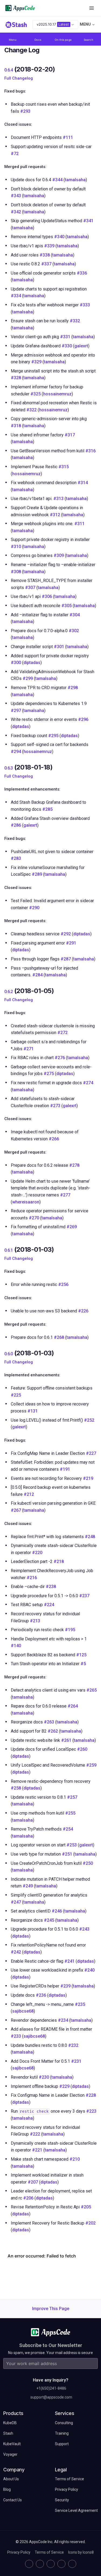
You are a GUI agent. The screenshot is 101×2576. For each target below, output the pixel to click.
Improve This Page (51, 2309)
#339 (49, 246)
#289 (37, 874)
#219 (88, 1478)
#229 (64, 2086)
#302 (74, 631)
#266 (54, 1139)
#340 (59, 237)
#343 (16, 196)
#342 (16, 212)
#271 (29, 1049)
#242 (16, 1952)
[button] (92, 8)
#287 (66, 959)
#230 (44, 2077)
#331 (65, 337)
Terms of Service (49, 2552)
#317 (70, 435)
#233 (16, 2036)
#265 (92, 1690)
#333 (85, 305)
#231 (76, 2061)
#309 (59, 555)
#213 (35, 1621)
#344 (57, 180)
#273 (55, 1106)
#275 (49, 1074)
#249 (28, 1886)
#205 (86, 2207)
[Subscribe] (92, 2363)
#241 (69, 1961)
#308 (16, 572)
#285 (47, 809)
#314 (83, 483)
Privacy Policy (19, 2552)
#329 (36, 362)
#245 (49, 1920)
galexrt (81, 346)
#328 (16, 378)
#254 (68, 1829)
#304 (75, 615)
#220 (37, 1553)
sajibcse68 (23, 2011)
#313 (58, 499)
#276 (60, 1058)
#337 (46, 264)
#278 (74, 1165)
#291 (71, 943)
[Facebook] (61, 2564)
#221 (37, 2150)
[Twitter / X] (40, 2564)
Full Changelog (19, 78)
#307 (30, 588)
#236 (41, 1995)
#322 (32, 410)
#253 (72, 1845)
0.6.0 (8, 1354)
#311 (79, 524)
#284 (37, 975)
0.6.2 (8, 992)
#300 (16, 663)
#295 (53, 736)
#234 (63, 2020)
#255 (70, 1813)
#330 (67, 346)
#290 (34, 908)
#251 (67, 1854)
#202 (90, 2223)
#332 (75, 321)
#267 (16, 1510)
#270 (34, 1218)
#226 (83, 1311)
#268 (59, 1337)
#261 (66, 1740)
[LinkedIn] (51, 2564)
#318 (16, 426)
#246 (57, 1911)
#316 (90, 451)
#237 (84, 1596)
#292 (66, 934)
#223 (91, 2111)
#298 (73, 688)
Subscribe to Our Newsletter (51, 2345)
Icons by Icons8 (81, 2552)
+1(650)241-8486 (51, 2388)
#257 (72, 1797)
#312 (55, 515)
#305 (67, 606)
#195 (70, 1630)
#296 (83, 719)
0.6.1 (8, 1250)
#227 (91, 1453)
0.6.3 (8, 768)
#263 (49, 1722)
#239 (65, 1986)
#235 (80, 2004)
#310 (16, 547)
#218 (59, 1561)
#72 (15, 154)
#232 (73, 2045)
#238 (51, 1587)
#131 (33, 1411)
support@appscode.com (51, 2397)
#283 (16, 858)
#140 (16, 1646)
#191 (65, 1469)
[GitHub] (29, 2564)
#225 (16, 1395)
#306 (47, 596)
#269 (72, 1227)
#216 (32, 1578)
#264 (73, 1706)
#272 (62, 1033)
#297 (16, 711)
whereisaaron (26, 1202)
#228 (91, 2095)
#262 (53, 1731)
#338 (45, 255)
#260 (82, 1749)
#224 (49, 1605)
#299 (28, 678)
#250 (88, 1863)
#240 (89, 1970)
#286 (16, 825)
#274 (88, 1083)
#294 (16, 752)
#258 (16, 1788)
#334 (16, 296)
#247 (16, 1902)
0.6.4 (8, 70)
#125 (81, 1655)
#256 (63, 1284)
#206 (28, 2198)
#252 (89, 1420)
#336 (82, 273)
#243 (84, 1929)
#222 (35, 2134)
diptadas (32, 663)
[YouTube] (72, 2564)
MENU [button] (85, 24)
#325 (36, 394)
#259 (91, 1765)
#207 (33, 2182)
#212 (29, 1494)
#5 (83, 1664)
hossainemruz (57, 394)
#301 (59, 647)
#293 (25, 111)
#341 (88, 221)
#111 (68, 137)
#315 (64, 467)
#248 (90, 1537)
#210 (75, 2159)
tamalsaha (75, 180)
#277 (65, 1195)
